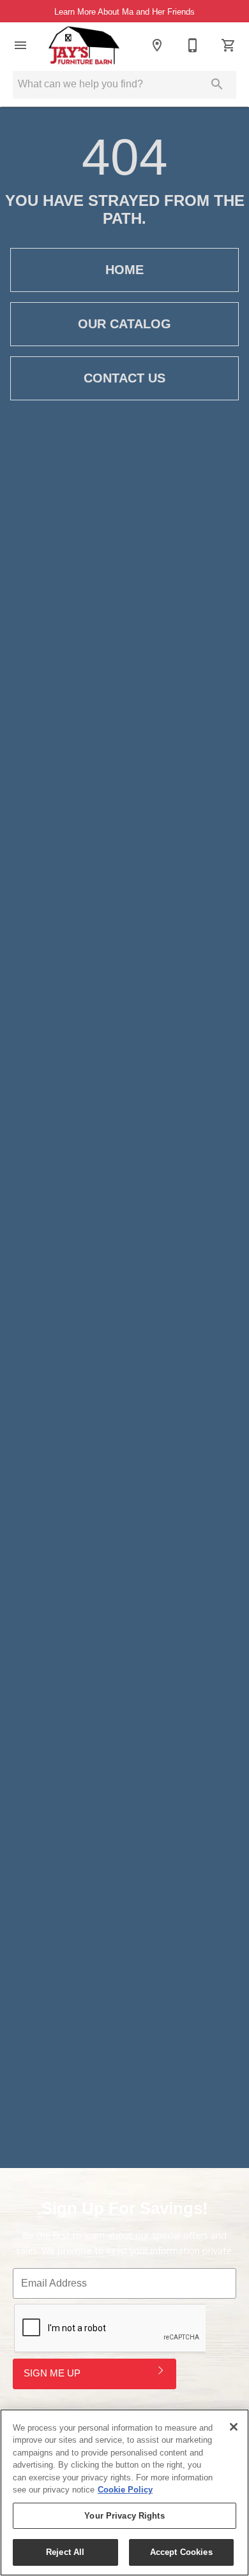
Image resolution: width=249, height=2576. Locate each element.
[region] (124, 2492)
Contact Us (124, 378)
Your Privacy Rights (124, 2516)
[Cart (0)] (229, 45)
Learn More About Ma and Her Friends (124, 12)
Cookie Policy (125, 2490)
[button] (20, 45)
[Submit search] (217, 84)
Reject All (65, 2552)
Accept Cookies (181, 2552)
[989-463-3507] (193, 45)
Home (124, 270)
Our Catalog (124, 324)
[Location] (157, 45)
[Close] (234, 2427)
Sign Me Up (52, 2373)
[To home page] (84, 45)
